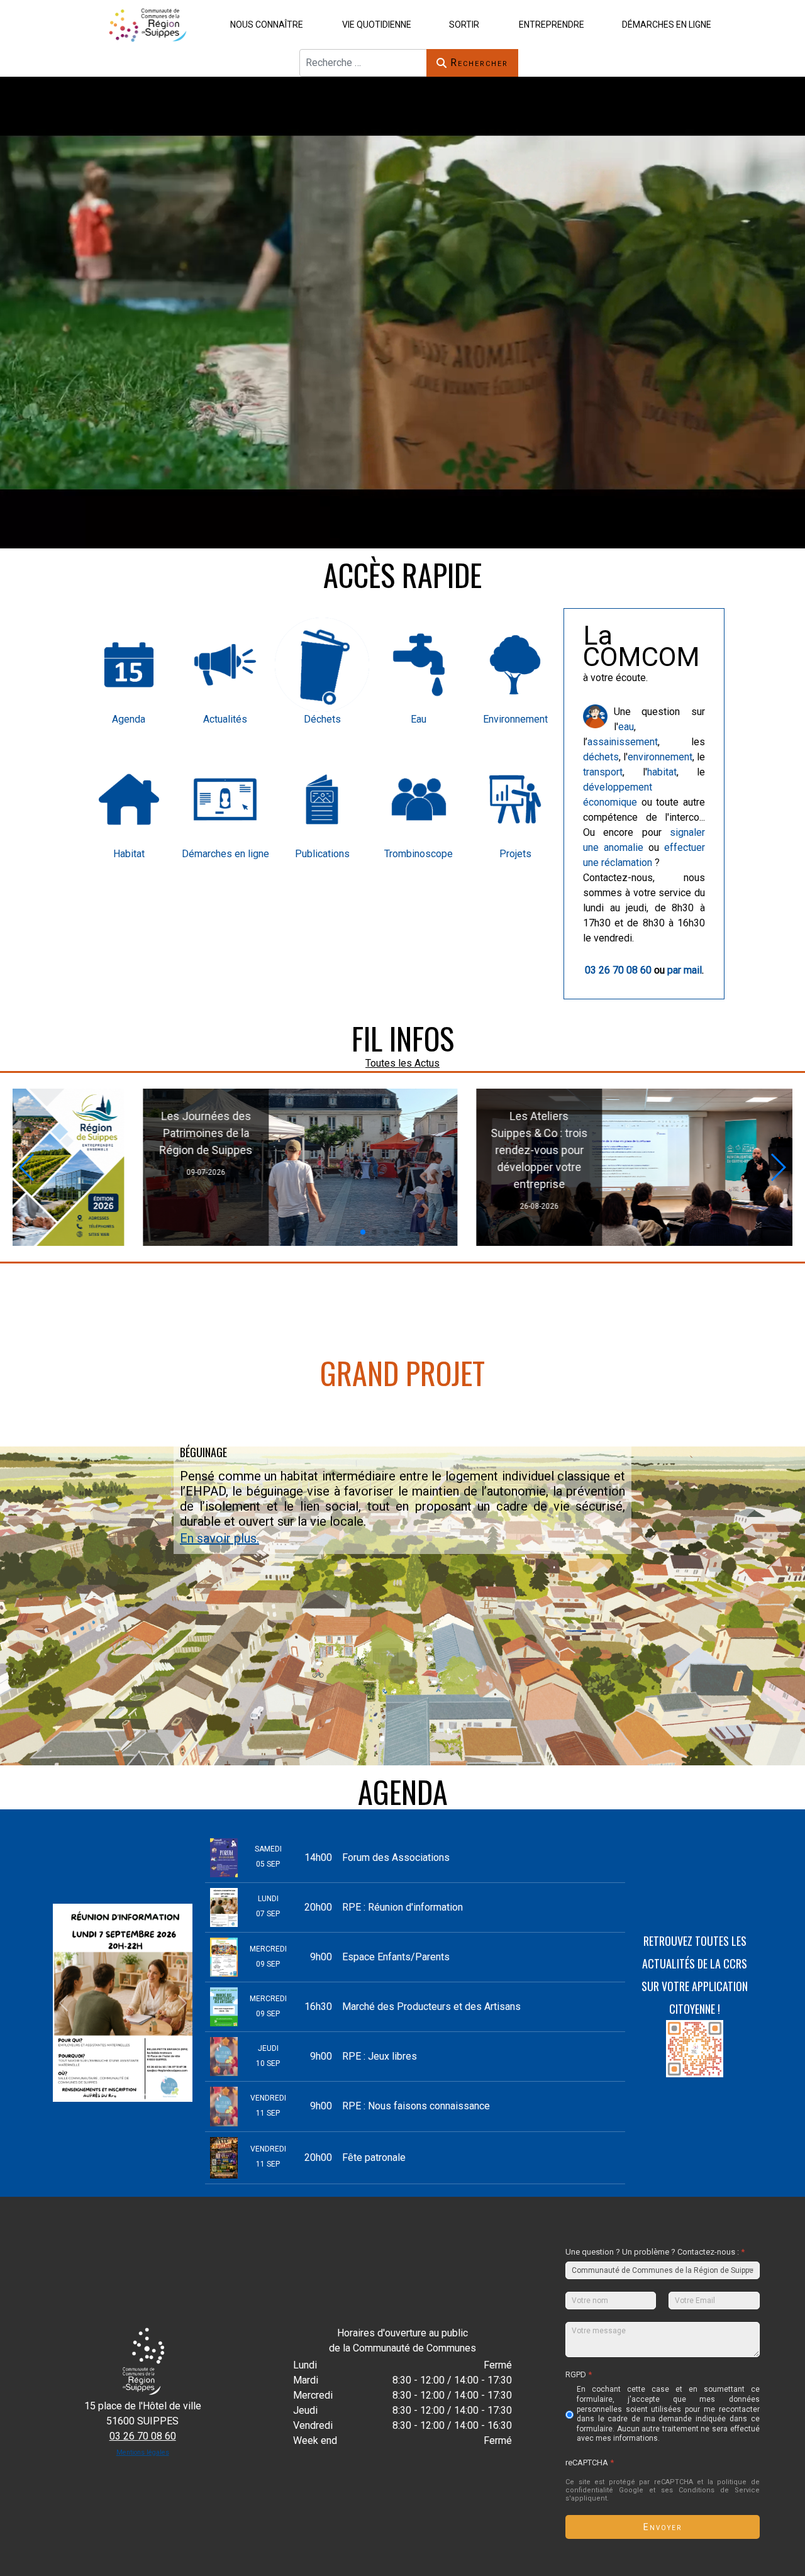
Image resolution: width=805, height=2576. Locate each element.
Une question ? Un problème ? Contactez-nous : (655, 2252)
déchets (601, 757)
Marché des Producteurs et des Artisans (431, 2007)
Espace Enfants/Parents (396, 1957)
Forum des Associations (396, 1857)
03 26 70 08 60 (618, 970)
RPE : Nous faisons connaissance (416, 2106)
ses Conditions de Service (710, 2490)
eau (626, 727)
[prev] (63, 2003)
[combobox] (363, 63)
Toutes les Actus (402, 1063)
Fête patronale (374, 2157)
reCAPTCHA (590, 2462)
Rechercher (479, 63)
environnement (660, 757)
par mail (685, 970)
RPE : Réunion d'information (402, 1907)
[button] (264, 24)
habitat (662, 772)
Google (631, 2490)
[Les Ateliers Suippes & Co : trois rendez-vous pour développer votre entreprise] (231, 1167)
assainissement (623, 742)
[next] (182, 2003)
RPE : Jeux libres (380, 2056)
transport (603, 772)
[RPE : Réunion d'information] (572, 1167)
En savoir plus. (219, 1538)
